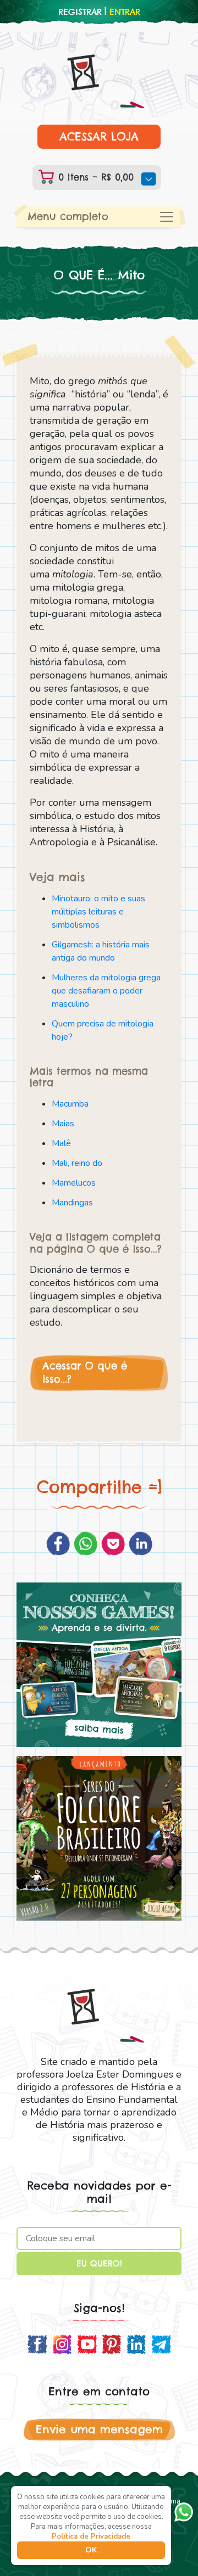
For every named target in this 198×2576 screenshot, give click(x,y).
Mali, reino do (77, 1163)
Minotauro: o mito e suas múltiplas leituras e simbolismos (98, 912)
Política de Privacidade (91, 2536)
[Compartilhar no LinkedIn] (141, 1544)
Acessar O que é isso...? (85, 1373)
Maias (63, 1124)
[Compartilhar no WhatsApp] (86, 1544)
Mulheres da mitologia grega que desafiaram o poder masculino (106, 991)
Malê (61, 1143)
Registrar (80, 12)
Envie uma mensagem (99, 2429)
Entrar (125, 12)
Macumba (70, 1104)
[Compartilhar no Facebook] (58, 1544)
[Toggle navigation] (167, 217)
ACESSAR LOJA (99, 136)
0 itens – (94, 177)
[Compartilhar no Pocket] (113, 1544)
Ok (91, 2550)
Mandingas (72, 1203)
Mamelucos (74, 1183)
